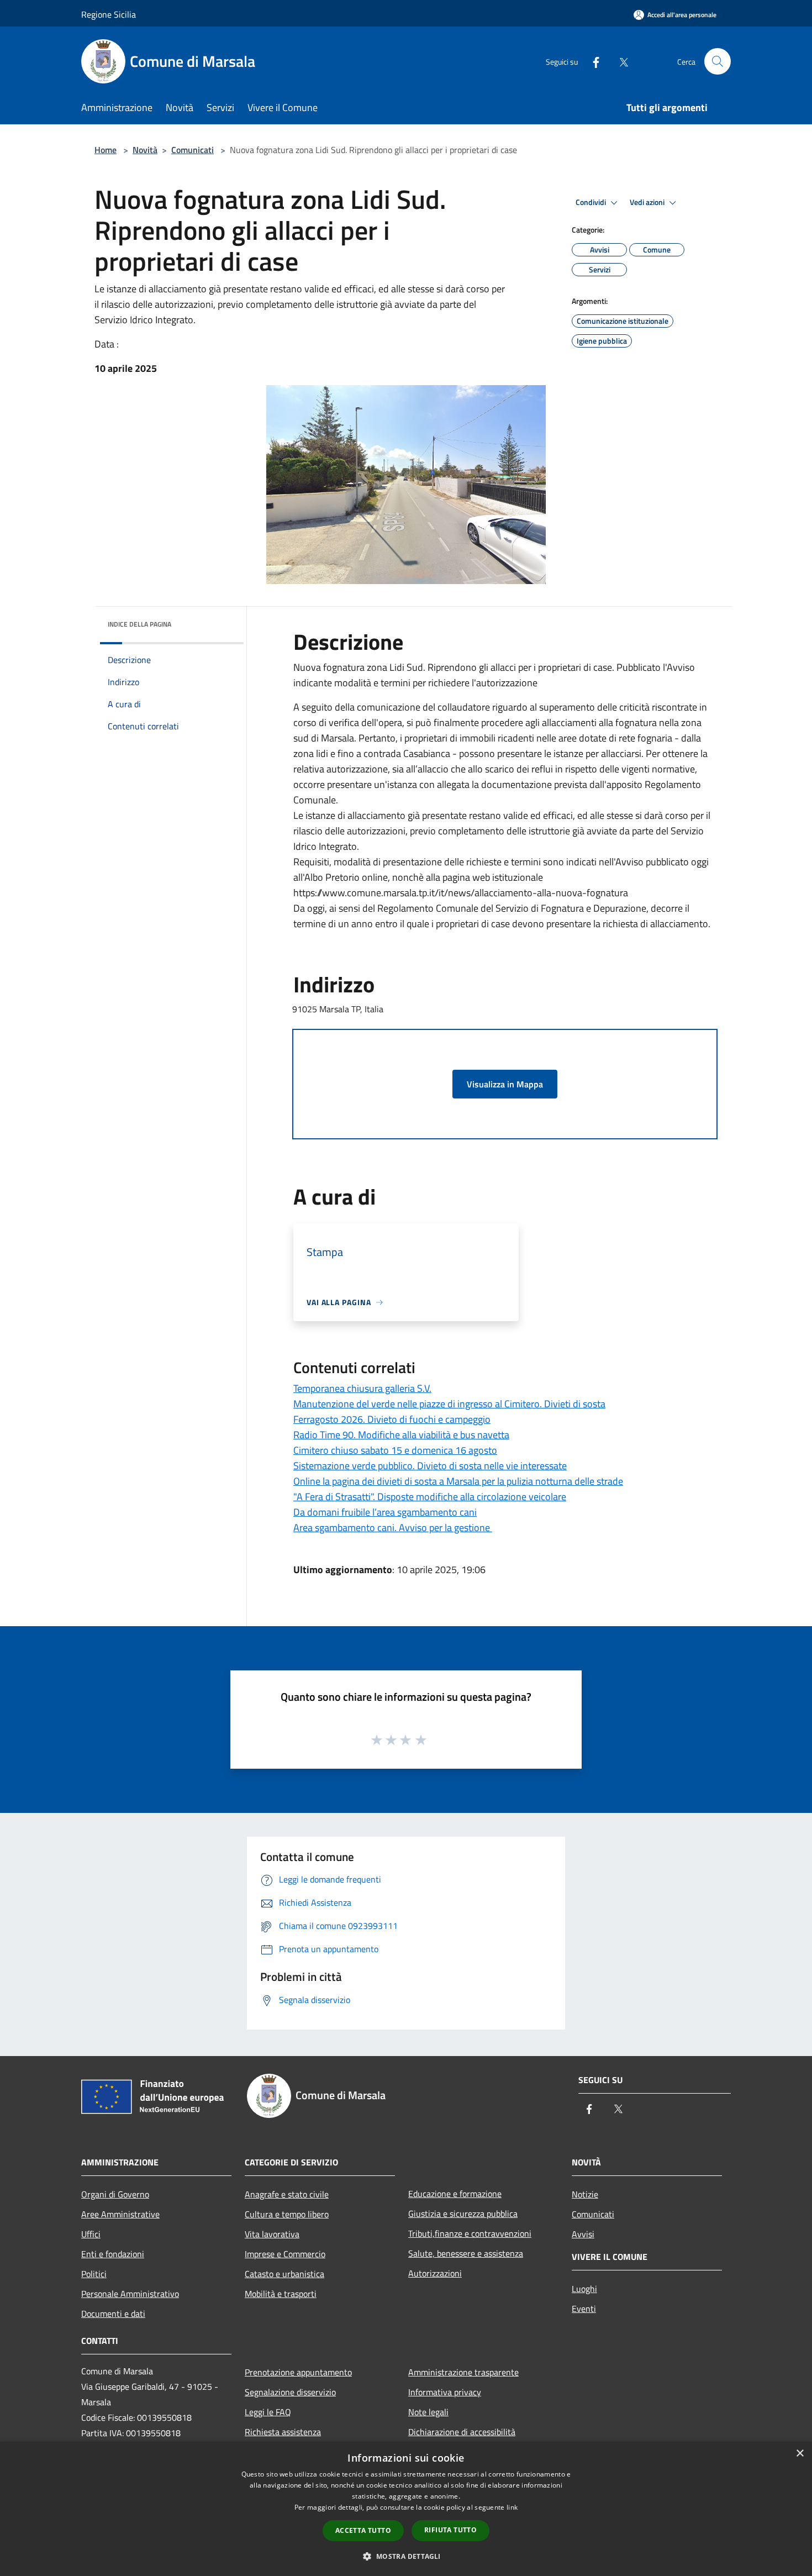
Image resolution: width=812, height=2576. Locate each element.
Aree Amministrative (120, 2214)
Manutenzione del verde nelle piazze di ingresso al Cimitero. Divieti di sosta (449, 1404)
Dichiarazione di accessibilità (462, 2432)
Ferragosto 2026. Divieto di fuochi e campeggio (392, 1419)
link (512, 2507)
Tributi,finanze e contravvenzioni (470, 2233)
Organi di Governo (115, 2194)
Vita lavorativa (272, 2234)
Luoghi (584, 2289)
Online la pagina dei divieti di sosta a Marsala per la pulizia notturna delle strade (458, 1481)
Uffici (91, 2234)
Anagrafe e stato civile (287, 2194)
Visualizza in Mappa (505, 1084)
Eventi (584, 2309)
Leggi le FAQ (268, 2412)
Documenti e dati (113, 2314)
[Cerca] (718, 61)
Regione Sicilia (109, 14)
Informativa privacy (445, 2392)
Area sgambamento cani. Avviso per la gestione (393, 1528)
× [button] (800, 2454)
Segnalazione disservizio (290, 2392)
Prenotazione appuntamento (298, 2372)
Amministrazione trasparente (463, 2372)
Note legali (428, 2412)
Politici (94, 2274)
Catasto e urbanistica (284, 2274)
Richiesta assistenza (283, 2432)
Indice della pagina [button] (139, 624)
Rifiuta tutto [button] (450, 2530)
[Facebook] (592, 61)
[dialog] (406, 2509)
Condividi (592, 202)
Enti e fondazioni (113, 2254)
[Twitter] (619, 61)
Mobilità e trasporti (281, 2294)
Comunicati (193, 150)
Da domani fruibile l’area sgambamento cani (385, 1512)
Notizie (585, 2194)
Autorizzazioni (435, 2273)
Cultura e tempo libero (287, 2214)
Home (106, 150)
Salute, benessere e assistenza (466, 2253)
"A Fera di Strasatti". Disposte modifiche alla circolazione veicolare (430, 1497)
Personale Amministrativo (130, 2294)
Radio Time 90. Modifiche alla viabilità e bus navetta (401, 1435)
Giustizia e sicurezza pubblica (463, 2214)
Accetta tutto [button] (363, 2530)
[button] (406, 2556)
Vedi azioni (648, 202)
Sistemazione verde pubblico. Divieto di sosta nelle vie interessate (430, 1466)
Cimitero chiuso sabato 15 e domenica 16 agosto (395, 1450)
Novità (145, 150)
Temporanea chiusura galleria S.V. (362, 1388)
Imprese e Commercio (285, 2254)
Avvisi (583, 2234)
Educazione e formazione (455, 2194)
